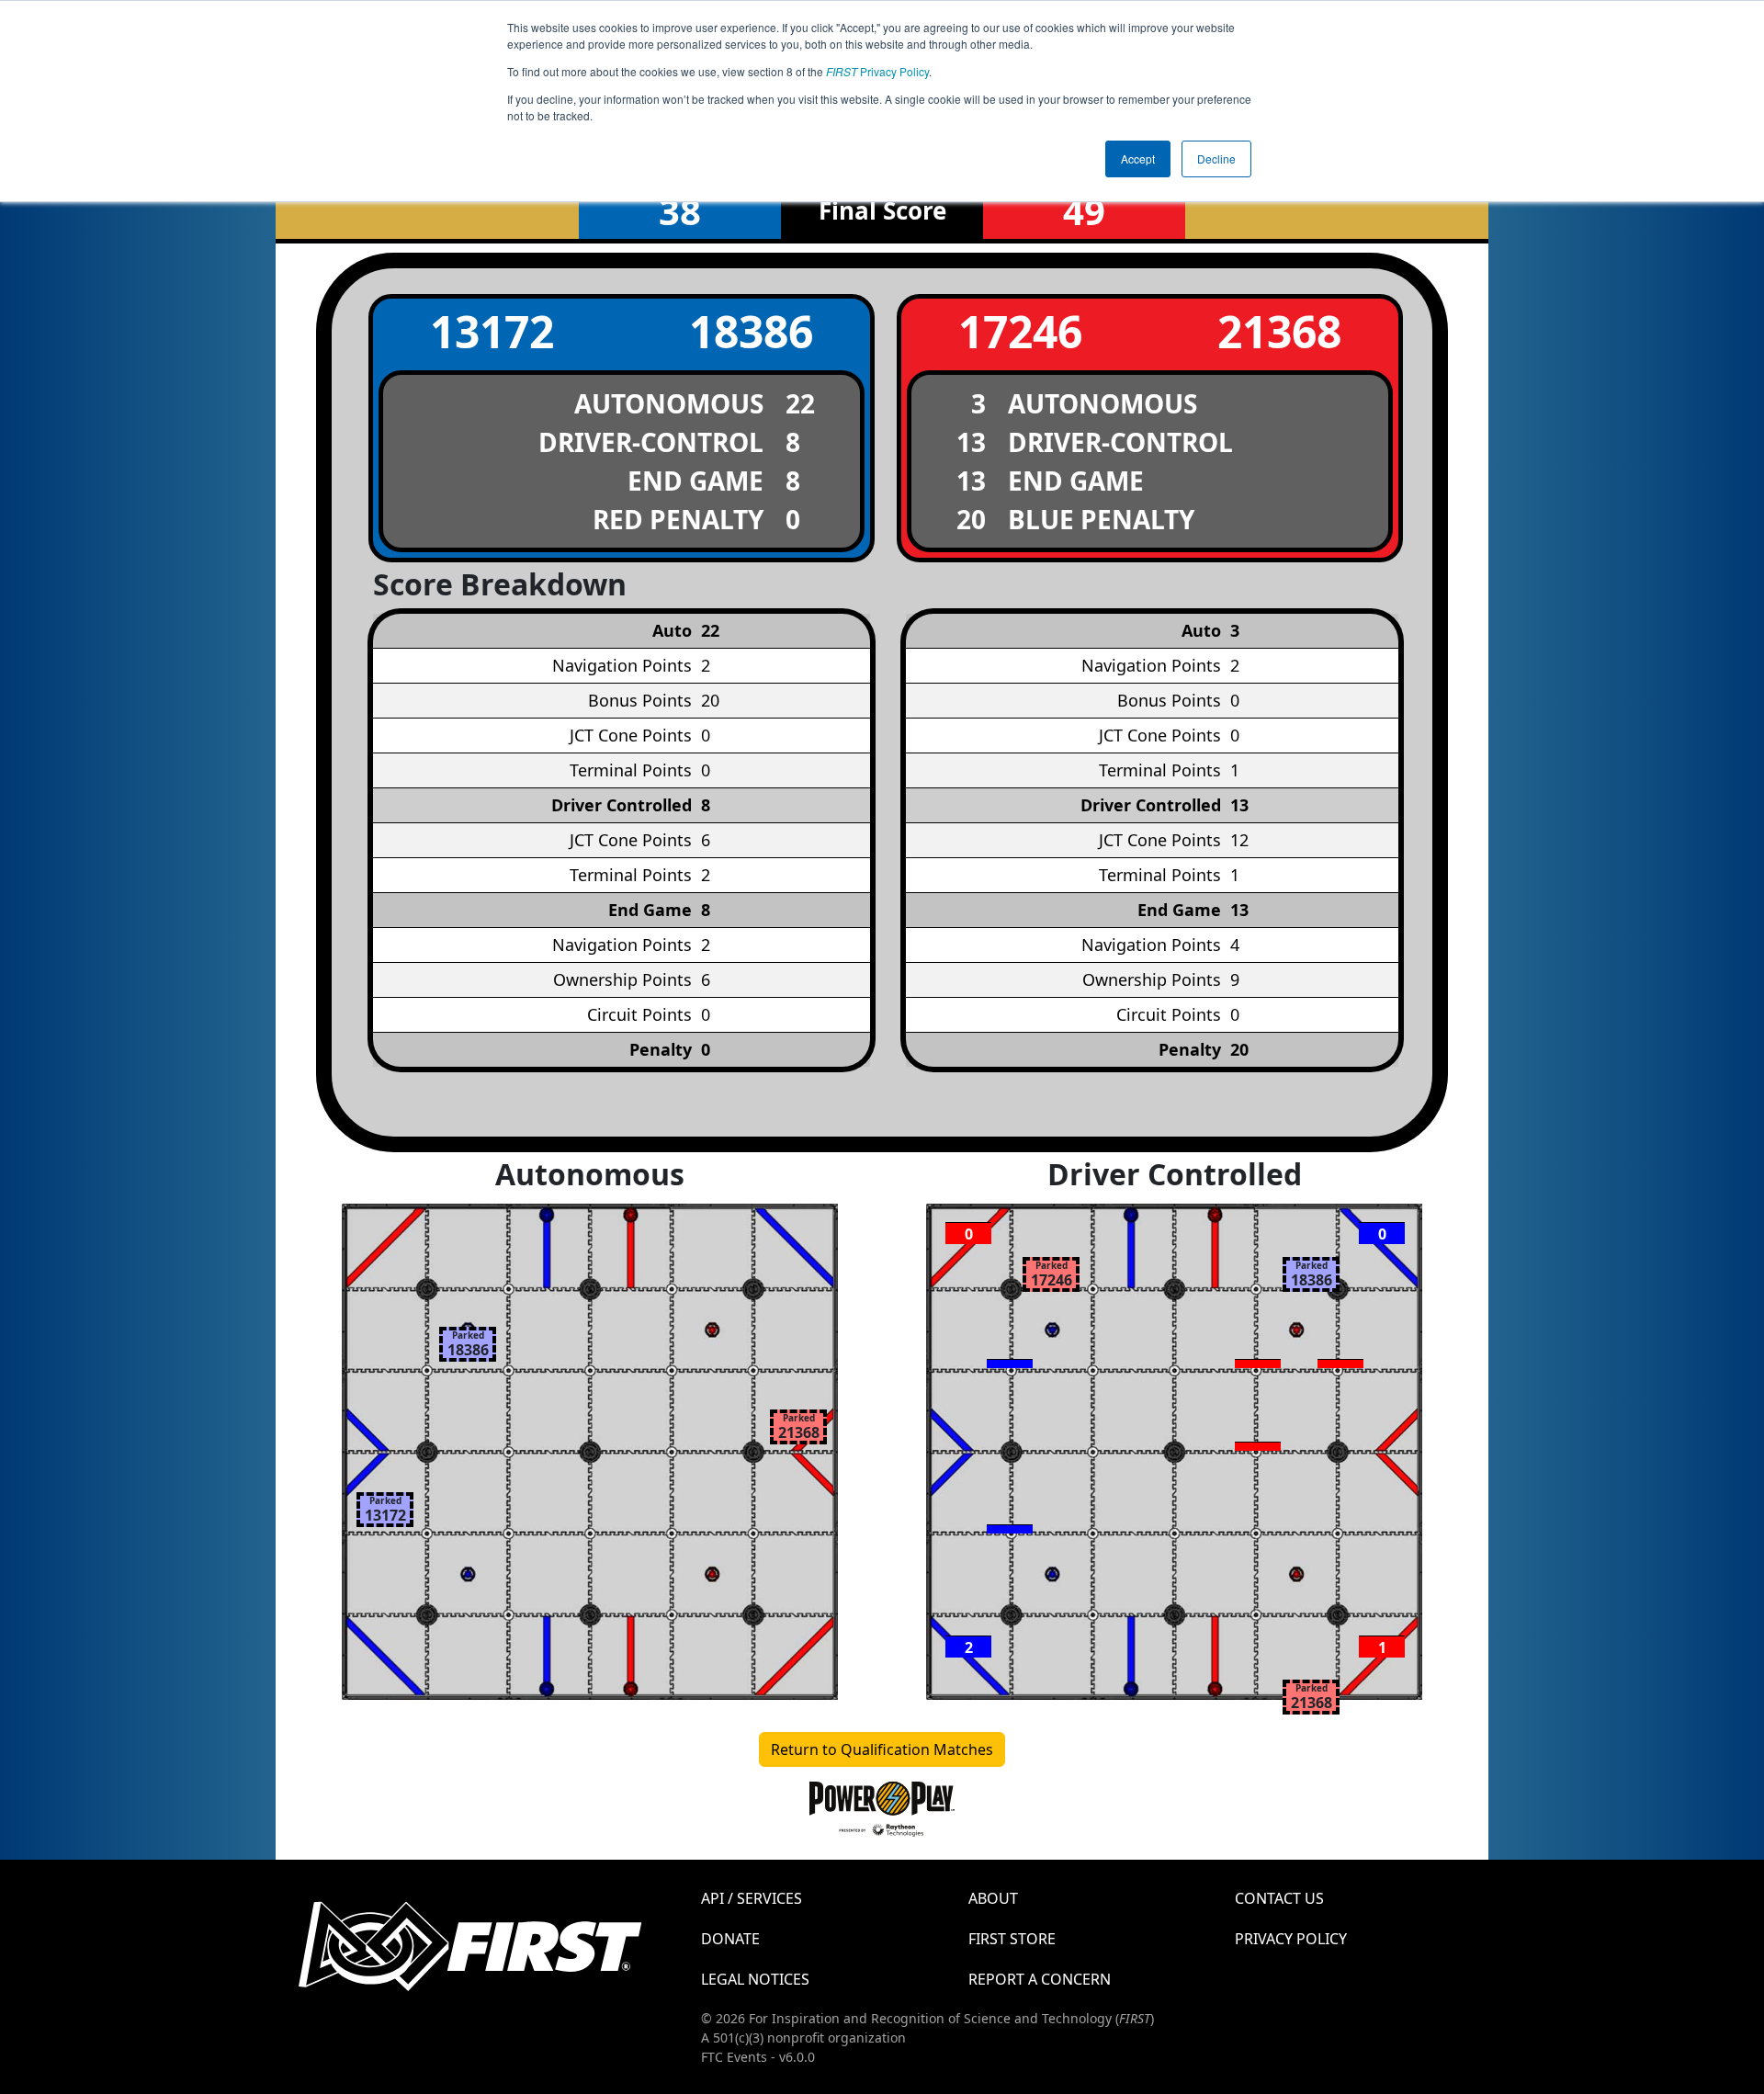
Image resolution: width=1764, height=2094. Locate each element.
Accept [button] (1138, 158)
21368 (1279, 331)
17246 (1020, 331)
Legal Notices (755, 1979)
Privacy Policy (877, 71)
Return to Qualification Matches (882, 1749)
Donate (730, 1939)
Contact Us (1279, 1898)
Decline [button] (1216, 158)
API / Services (752, 1898)
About (993, 1898)
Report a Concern (1040, 1979)
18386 (751, 331)
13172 (492, 331)
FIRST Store (1012, 1939)
